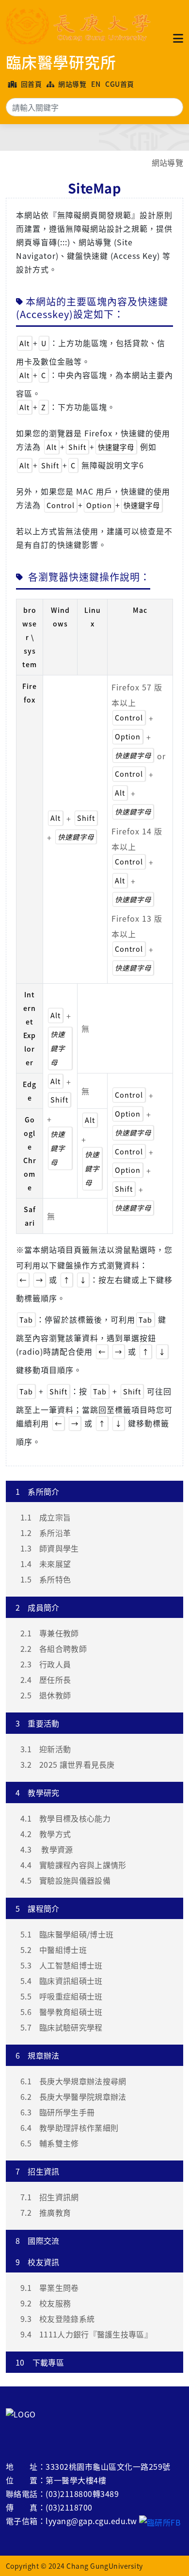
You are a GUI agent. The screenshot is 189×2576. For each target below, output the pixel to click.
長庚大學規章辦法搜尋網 (73, 2081)
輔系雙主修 (50, 2143)
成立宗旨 (46, 1517)
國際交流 (38, 2240)
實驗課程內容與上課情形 (73, 1865)
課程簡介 (38, 1908)
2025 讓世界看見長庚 (68, 1764)
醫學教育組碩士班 (62, 2012)
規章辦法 (38, 2055)
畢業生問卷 (50, 2288)
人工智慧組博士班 (62, 1965)
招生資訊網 (50, 2197)
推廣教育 (46, 2212)
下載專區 (40, 2362)
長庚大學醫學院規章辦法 (73, 2096)
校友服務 (46, 2303)
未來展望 (46, 1564)
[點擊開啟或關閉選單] (178, 38)
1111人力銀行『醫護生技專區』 (86, 2334)
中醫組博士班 (54, 1950)
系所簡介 (38, 1491)
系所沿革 (46, 1533)
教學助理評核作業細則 (69, 2128)
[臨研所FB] (160, 2521)
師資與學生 (50, 1548)
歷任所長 (46, 1680)
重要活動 (38, 1723)
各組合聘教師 (54, 1648)
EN (96, 84)
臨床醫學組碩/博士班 (67, 1934)
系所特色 (46, 1579)
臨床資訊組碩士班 (62, 1981)
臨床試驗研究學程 (62, 2027)
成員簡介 (38, 1607)
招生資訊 (38, 2171)
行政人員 (46, 1664)
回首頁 (30, 84)
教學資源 (47, 1849)
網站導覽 (71, 84)
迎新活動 (46, 1749)
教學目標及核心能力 (65, 1818)
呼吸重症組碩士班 (62, 1996)
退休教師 (46, 1695)
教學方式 (46, 1834)
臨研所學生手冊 (57, 2112)
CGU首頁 (119, 84)
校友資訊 (38, 2262)
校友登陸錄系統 (57, 2319)
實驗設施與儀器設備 (65, 1880)
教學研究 (38, 1792)
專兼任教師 (50, 1633)
